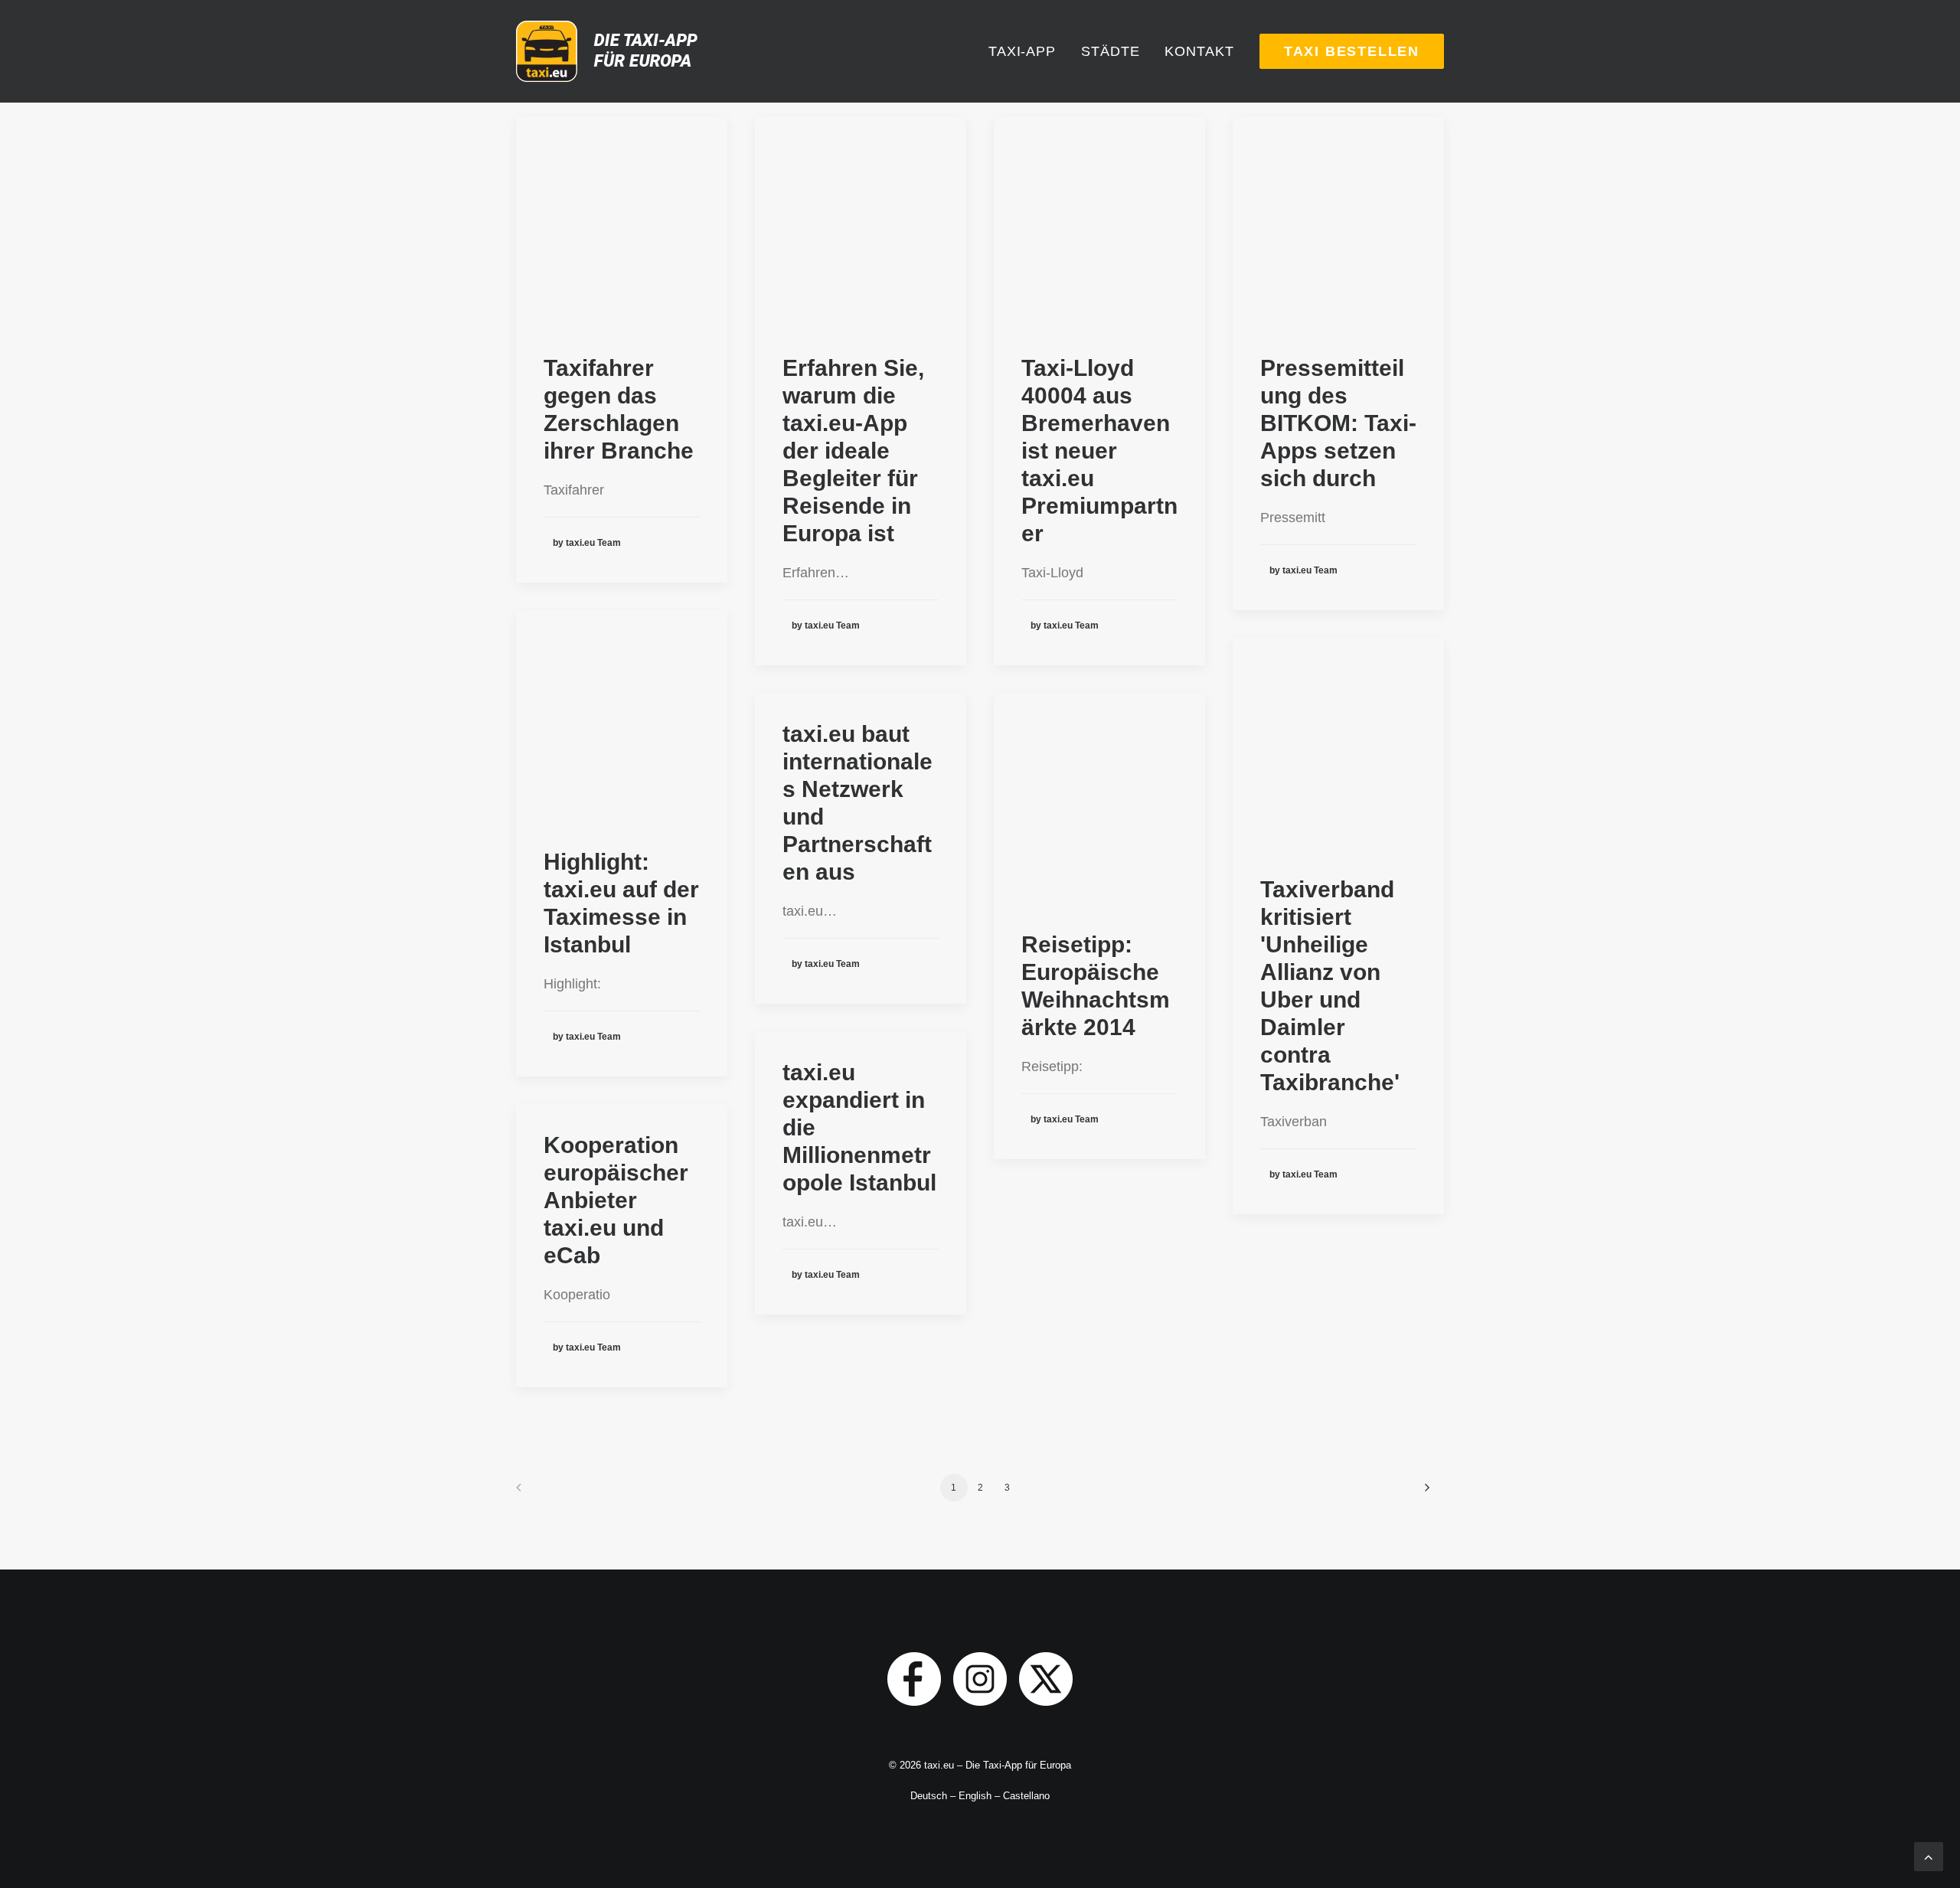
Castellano (1026, 1796)
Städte (1110, 51)
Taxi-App (1022, 51)
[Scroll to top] (1929, 1856)
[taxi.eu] (610, 51)
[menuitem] (1027, 51)
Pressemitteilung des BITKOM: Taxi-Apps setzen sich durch (1338, 423)
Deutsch (929, 1796)
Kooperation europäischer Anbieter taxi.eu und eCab (616, 1200)
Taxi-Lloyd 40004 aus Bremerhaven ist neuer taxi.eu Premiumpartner (1099, 451)
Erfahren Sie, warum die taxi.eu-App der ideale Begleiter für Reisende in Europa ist (853, 451)
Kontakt (1199, 51)
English (975, 1796)
